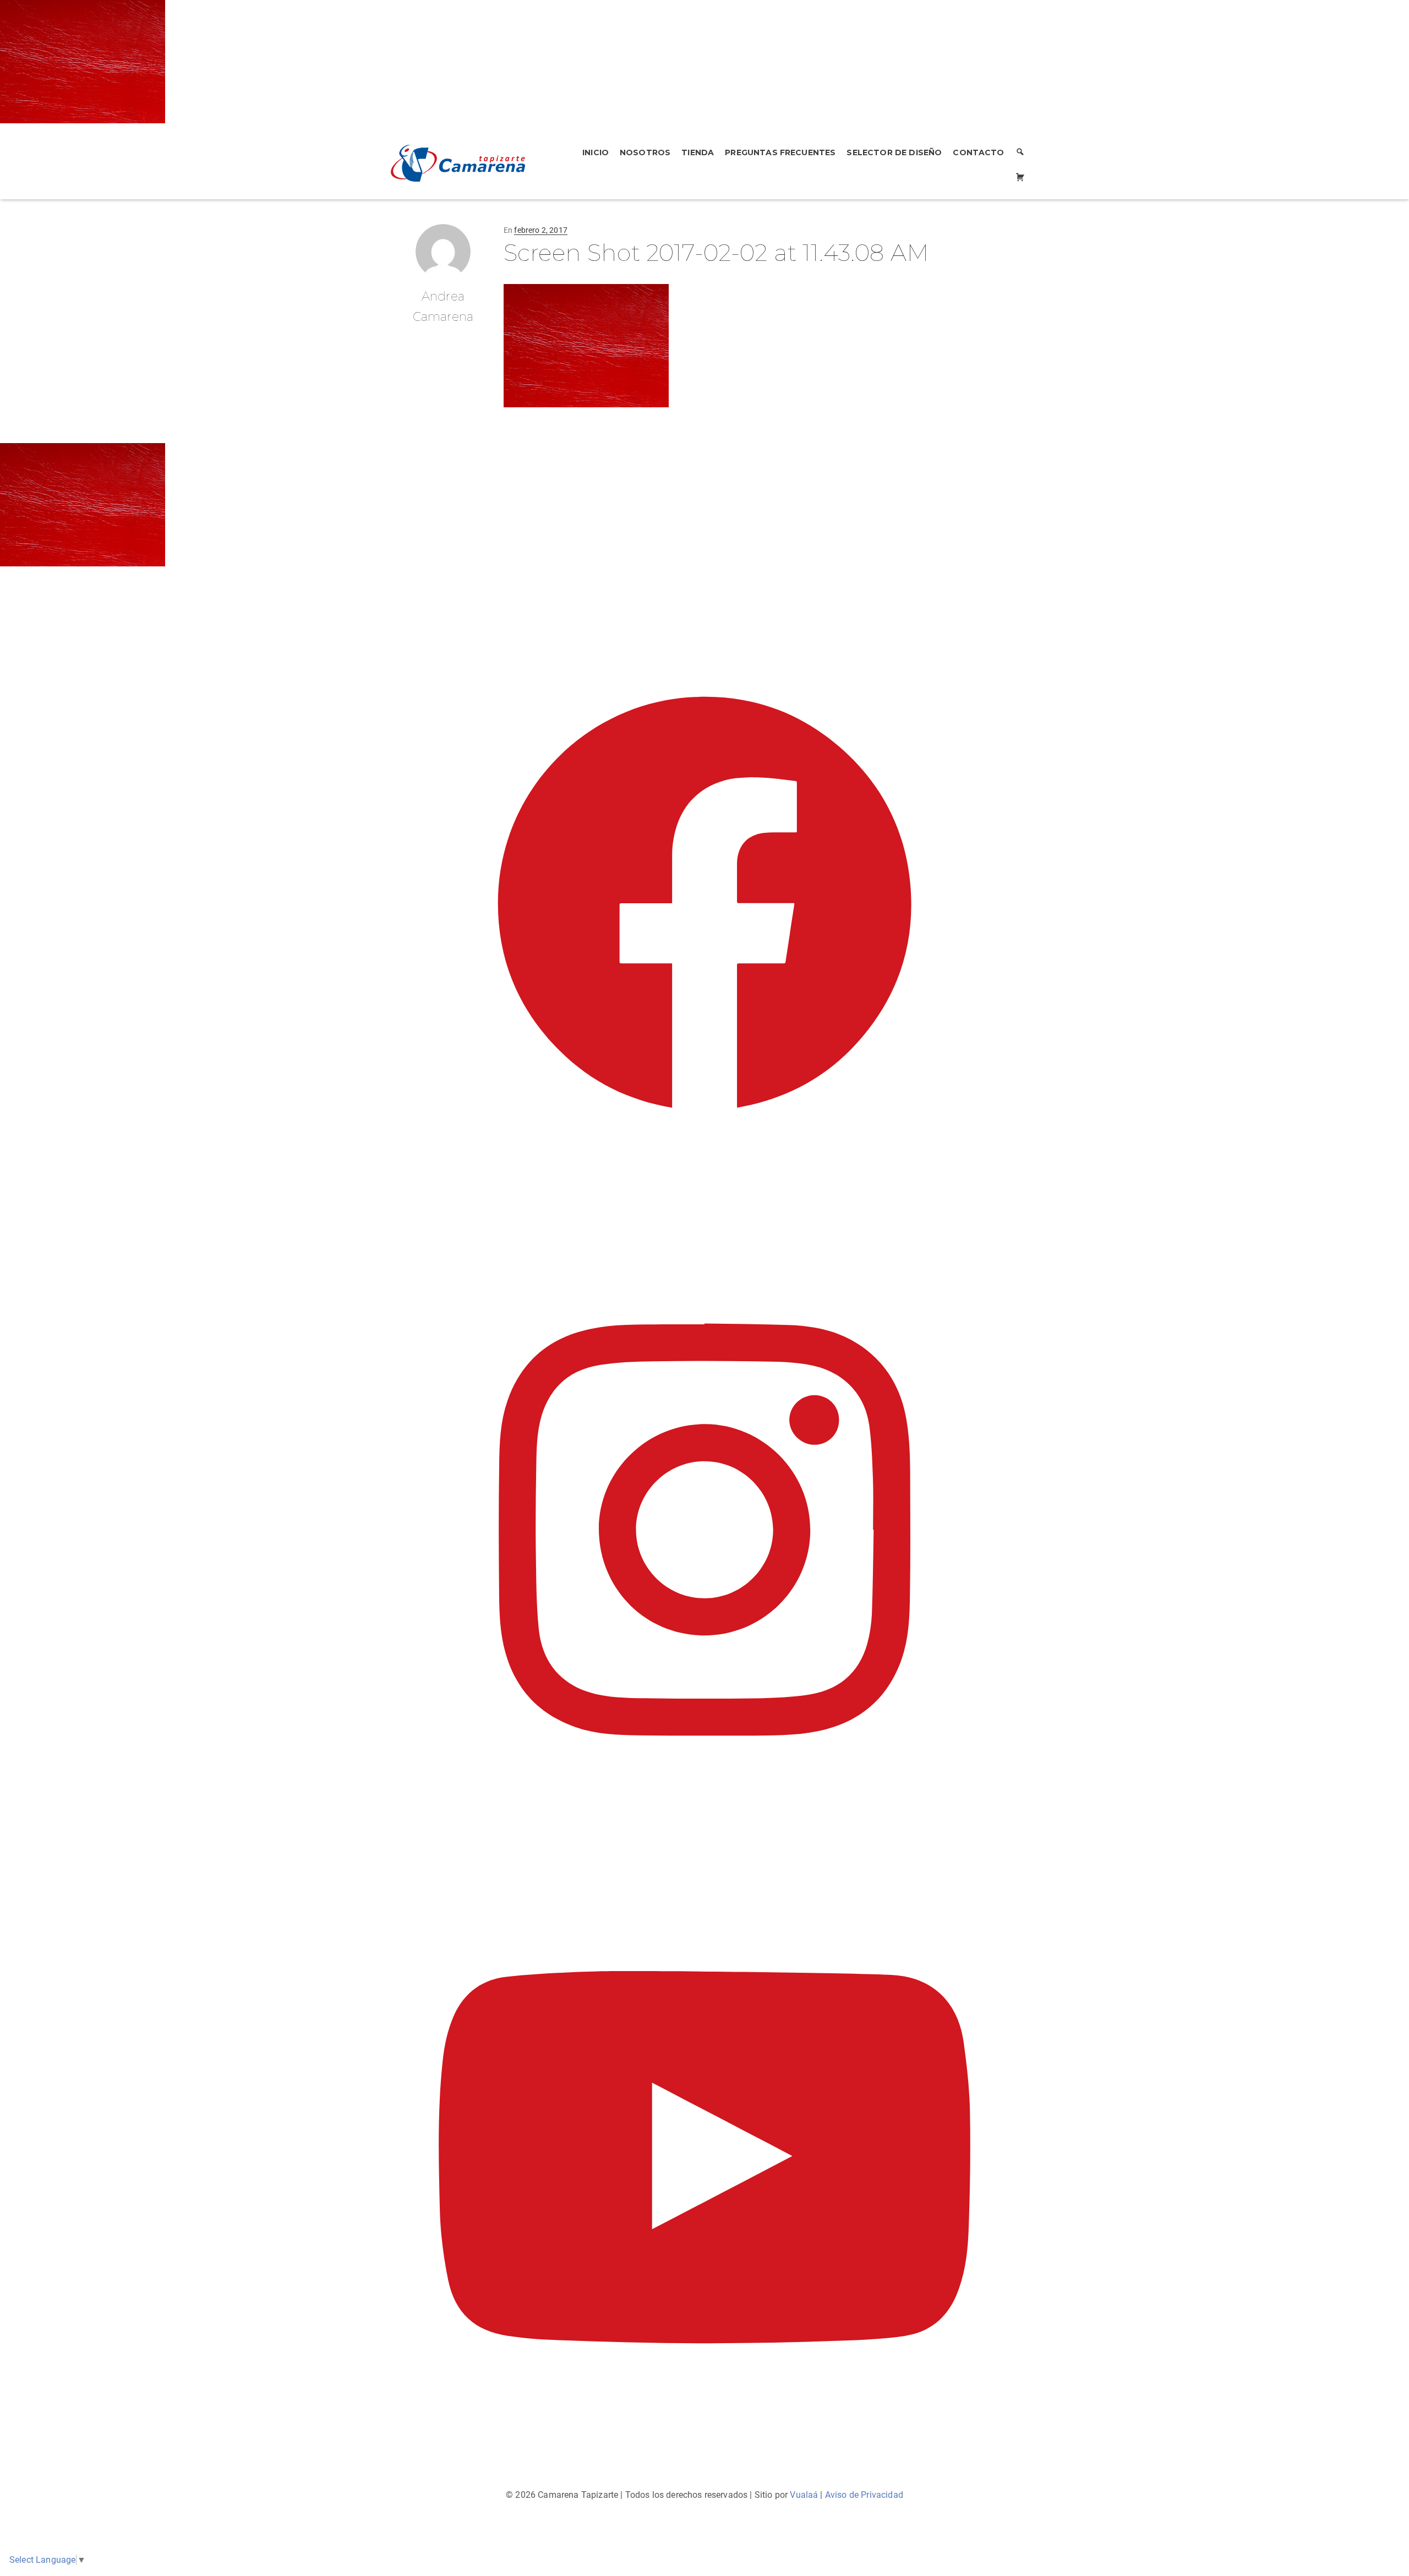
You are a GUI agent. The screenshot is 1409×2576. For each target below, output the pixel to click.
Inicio (596, 152)
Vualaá (804, 2495)
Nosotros (645, 152)
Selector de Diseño (894, 152)
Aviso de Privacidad (864, 2495)
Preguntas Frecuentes (780, 152)
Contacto (978, 152)
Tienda (698, 152)
